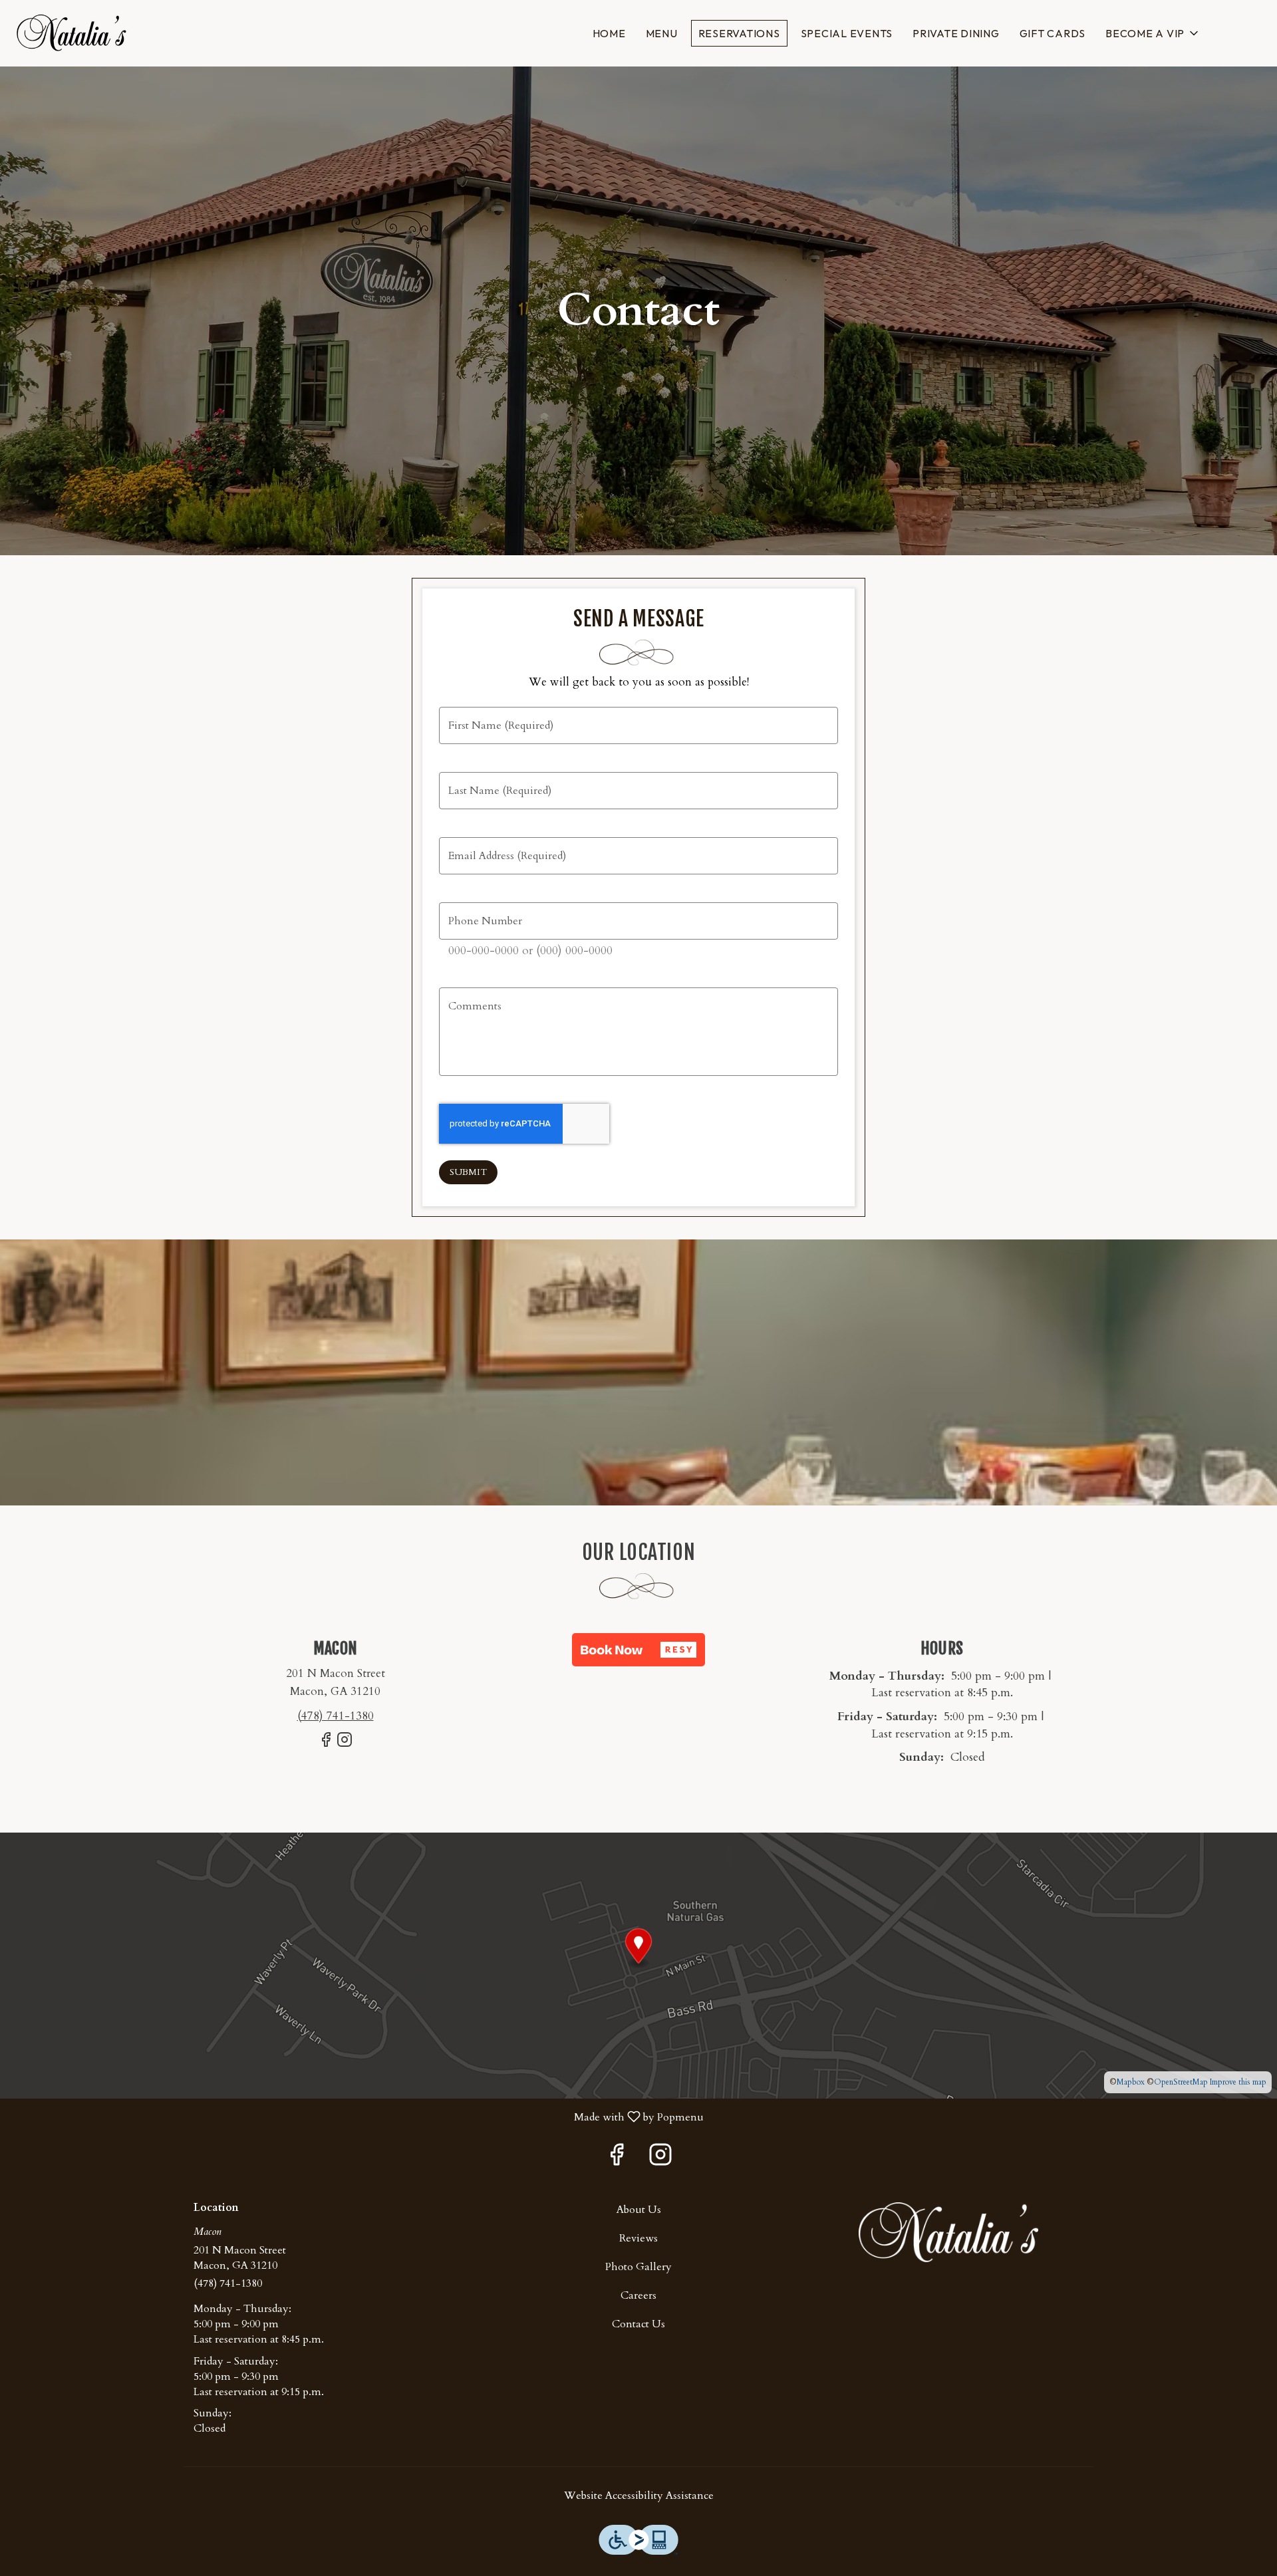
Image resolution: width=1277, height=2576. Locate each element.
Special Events (847, 33)
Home (609, 33)
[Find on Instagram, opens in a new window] (345, 1745)
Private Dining (956, 33)
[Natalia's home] (71, 33)
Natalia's (948, 2232)
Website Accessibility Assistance (639, 2496)
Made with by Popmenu (357, 2116)
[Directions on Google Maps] (638, 1965)
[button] (1153, 33)
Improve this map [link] (1238, 2082)
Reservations (739, 33)
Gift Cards (1053, 33)
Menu (662, 33)
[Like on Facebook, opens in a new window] (326, 1745)
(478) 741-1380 (228, 2283)
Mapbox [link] (1131, 2082)
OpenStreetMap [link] (1181, 2082)
